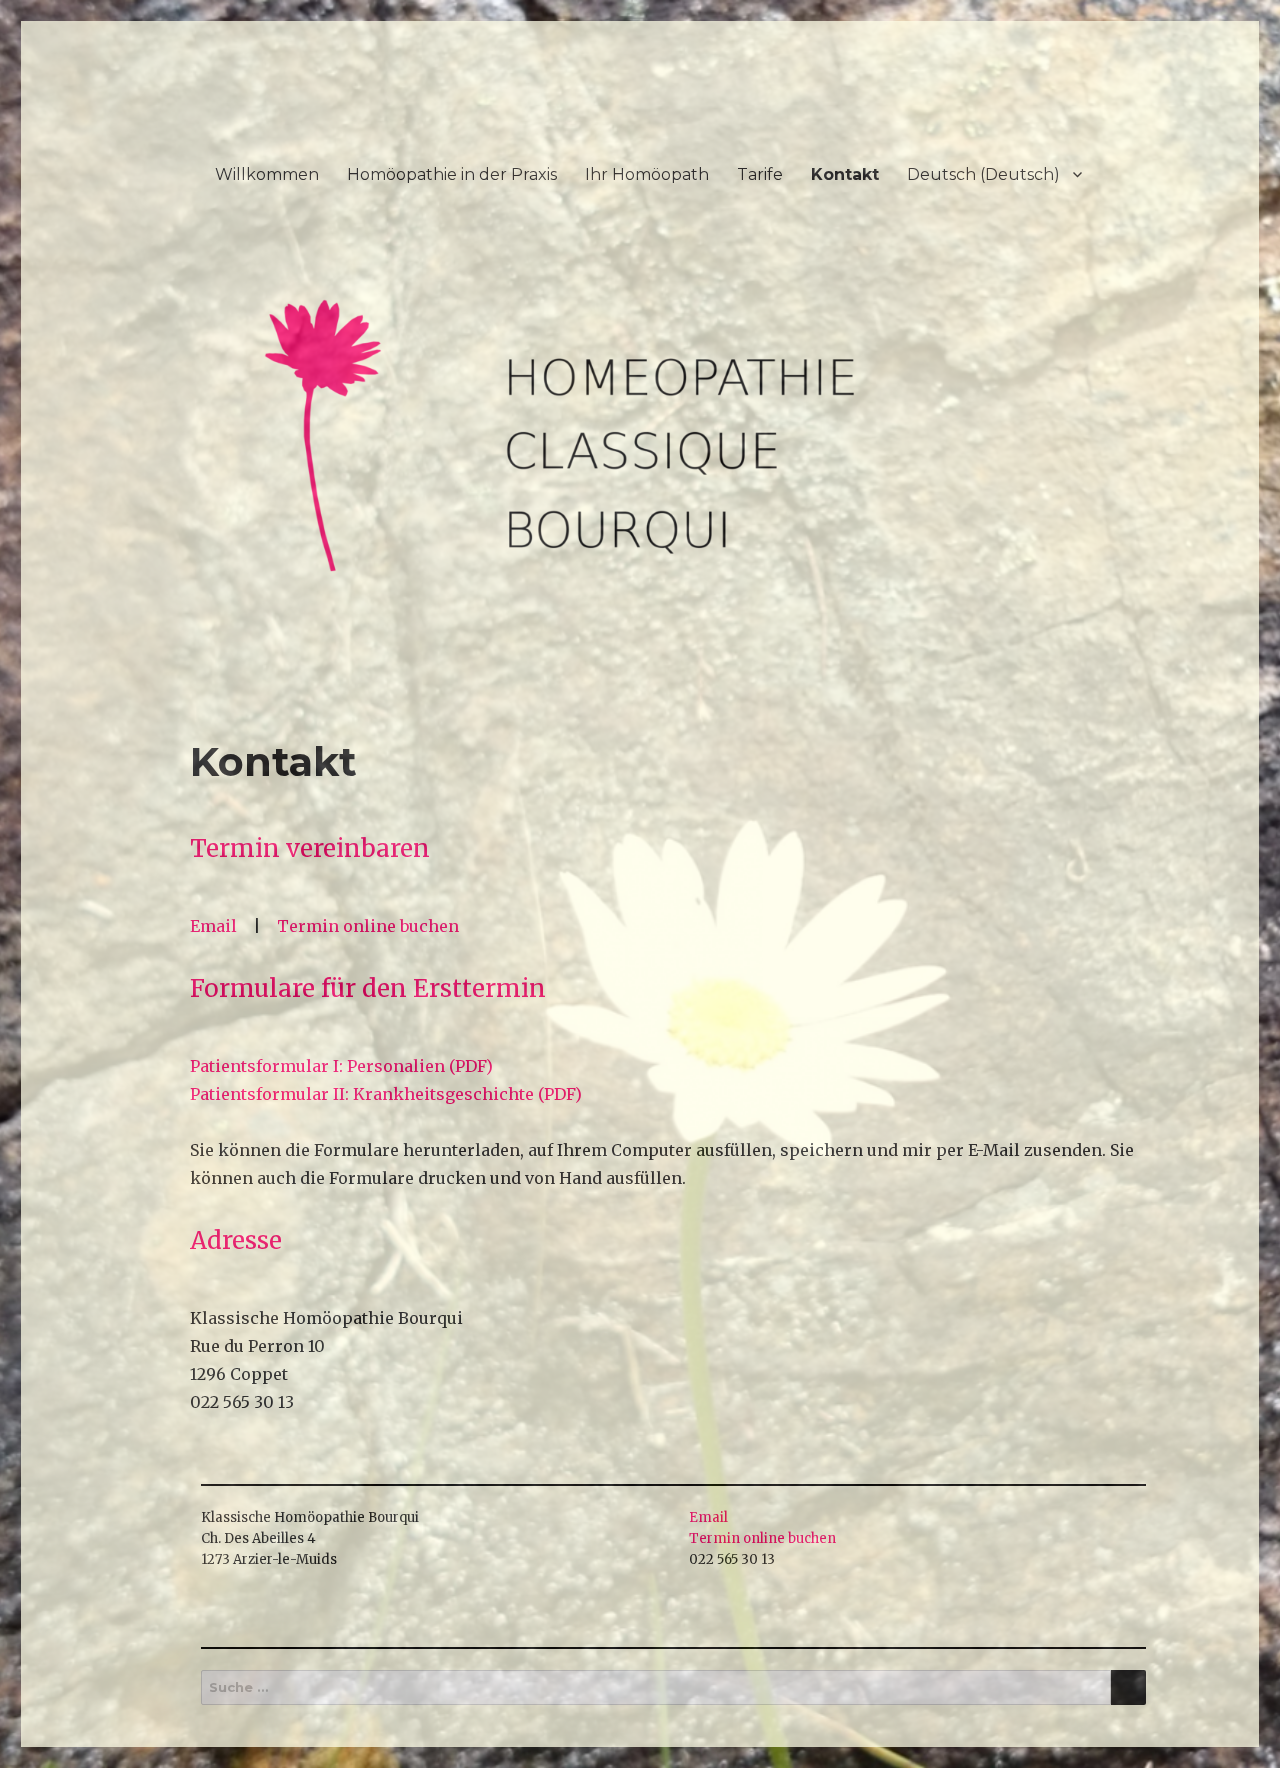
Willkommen (267, 174)
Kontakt (845, 174)
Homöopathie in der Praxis (452, 174)
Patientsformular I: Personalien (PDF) (341, 1066)
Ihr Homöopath (647, 174)
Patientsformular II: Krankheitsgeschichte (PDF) (386, 1094)
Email (213, 926)
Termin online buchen (368, 926)
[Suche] (1128, 1687)
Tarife (760, 174)
